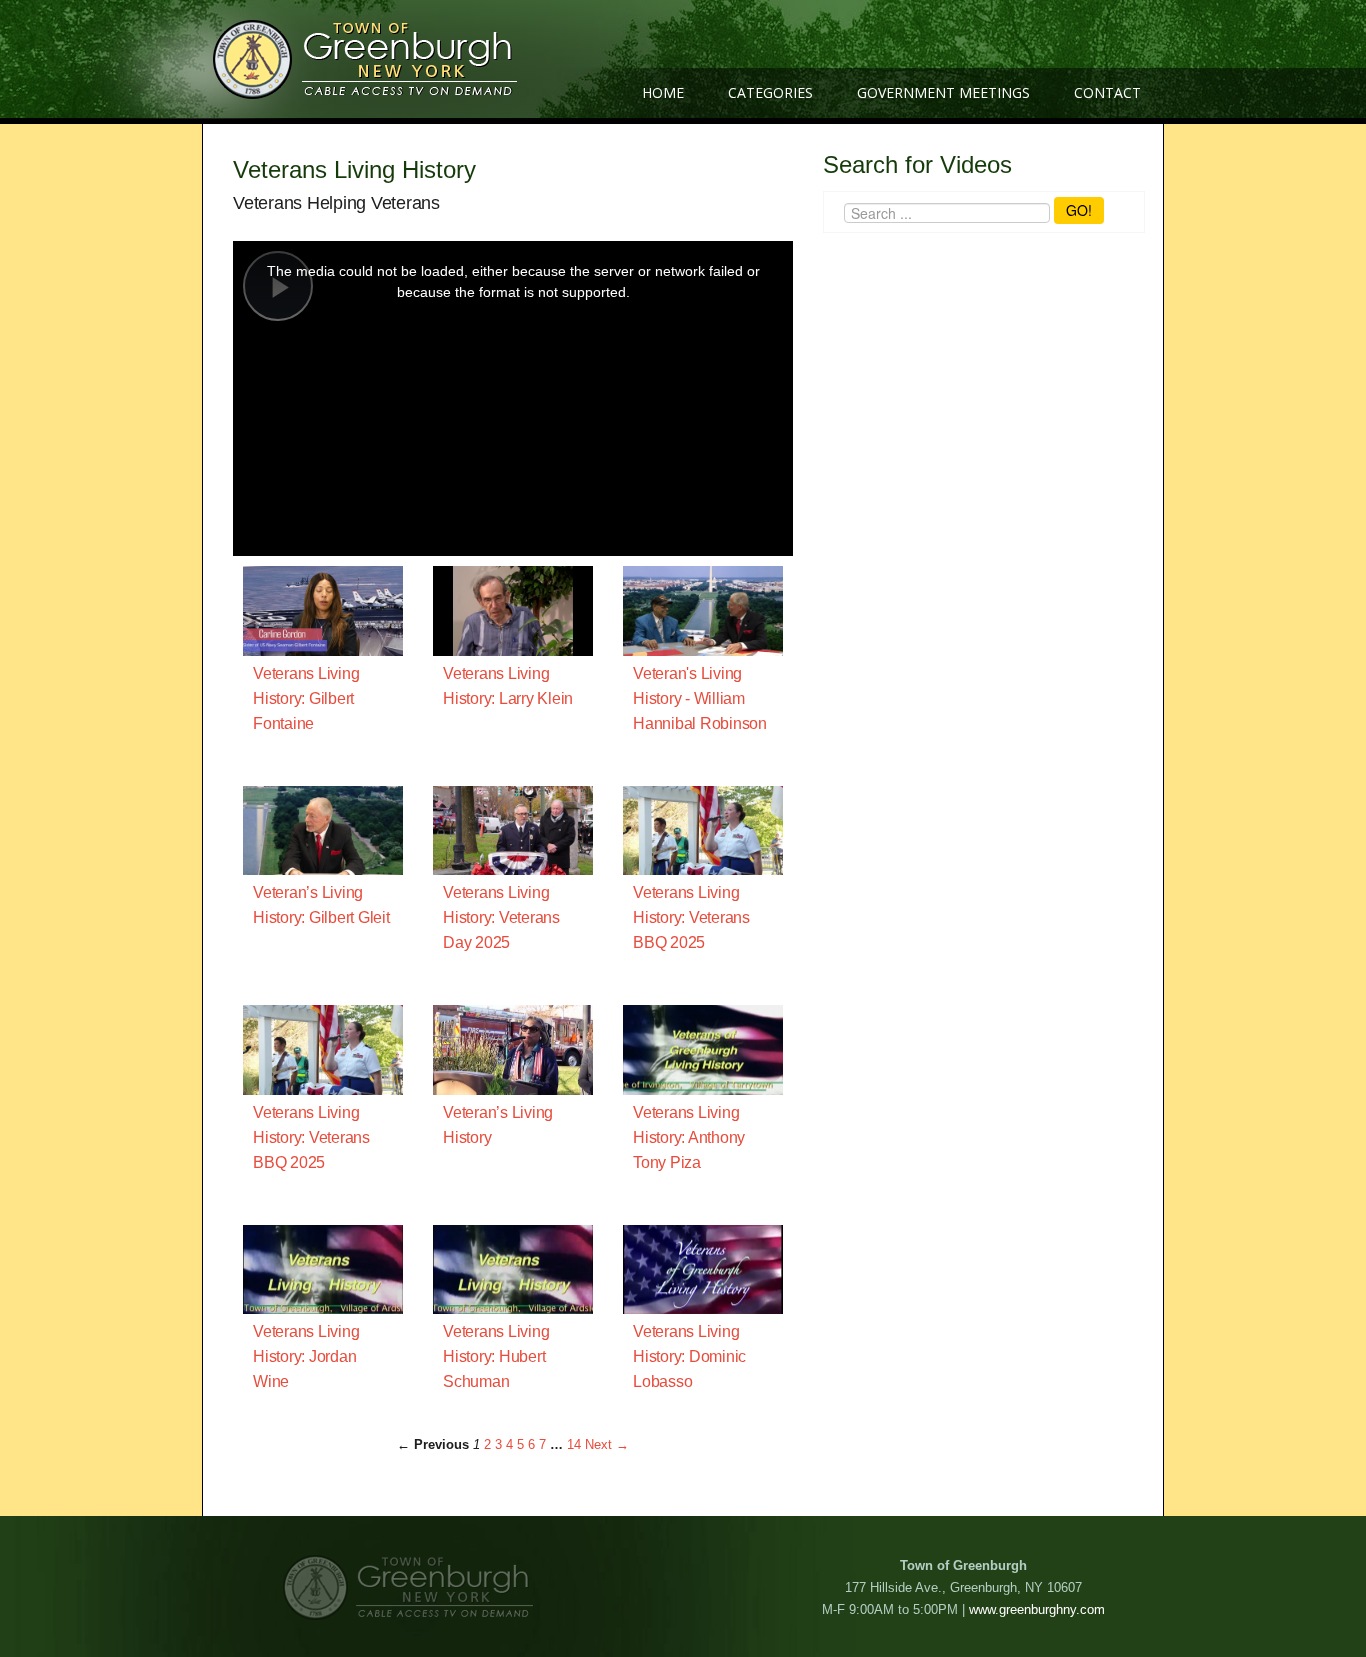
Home (663, 92)
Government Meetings (943, 92)
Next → (607, 1444)
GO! (1079, 210)
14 (574, 1444)
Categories (770, 92)
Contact (1107, 92)
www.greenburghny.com (1037, 1609)
